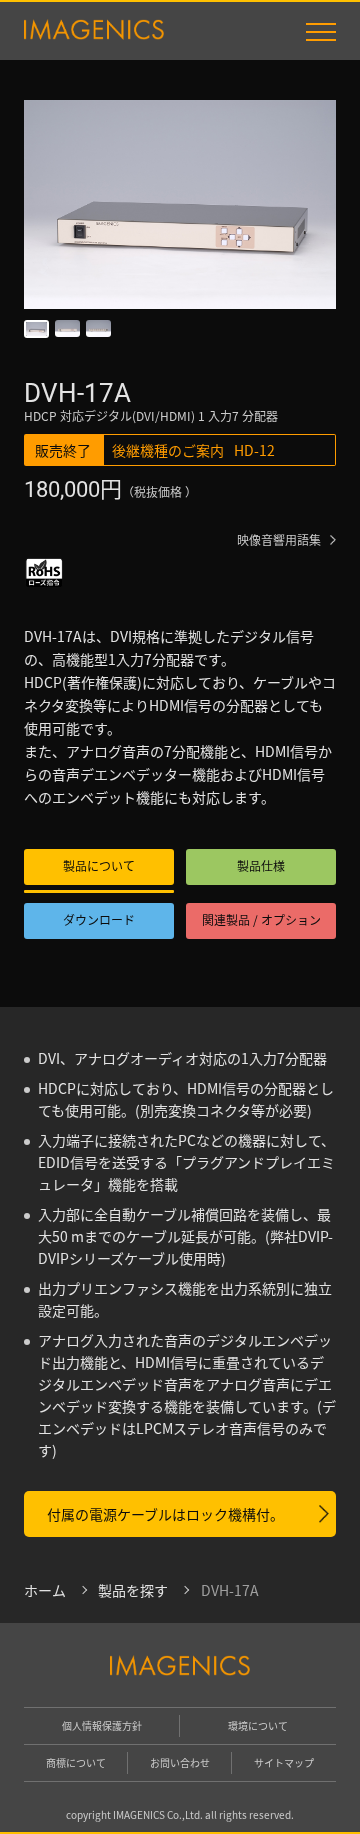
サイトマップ (284, 1762)
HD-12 (254, 450)
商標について (76, 1762)
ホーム (45, 1590)
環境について (258, 1725)
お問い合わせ (180, 1762)
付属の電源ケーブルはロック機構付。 (165, 1514)
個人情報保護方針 (102, 1725)
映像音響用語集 (279, 539)
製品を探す (133, 1590)
